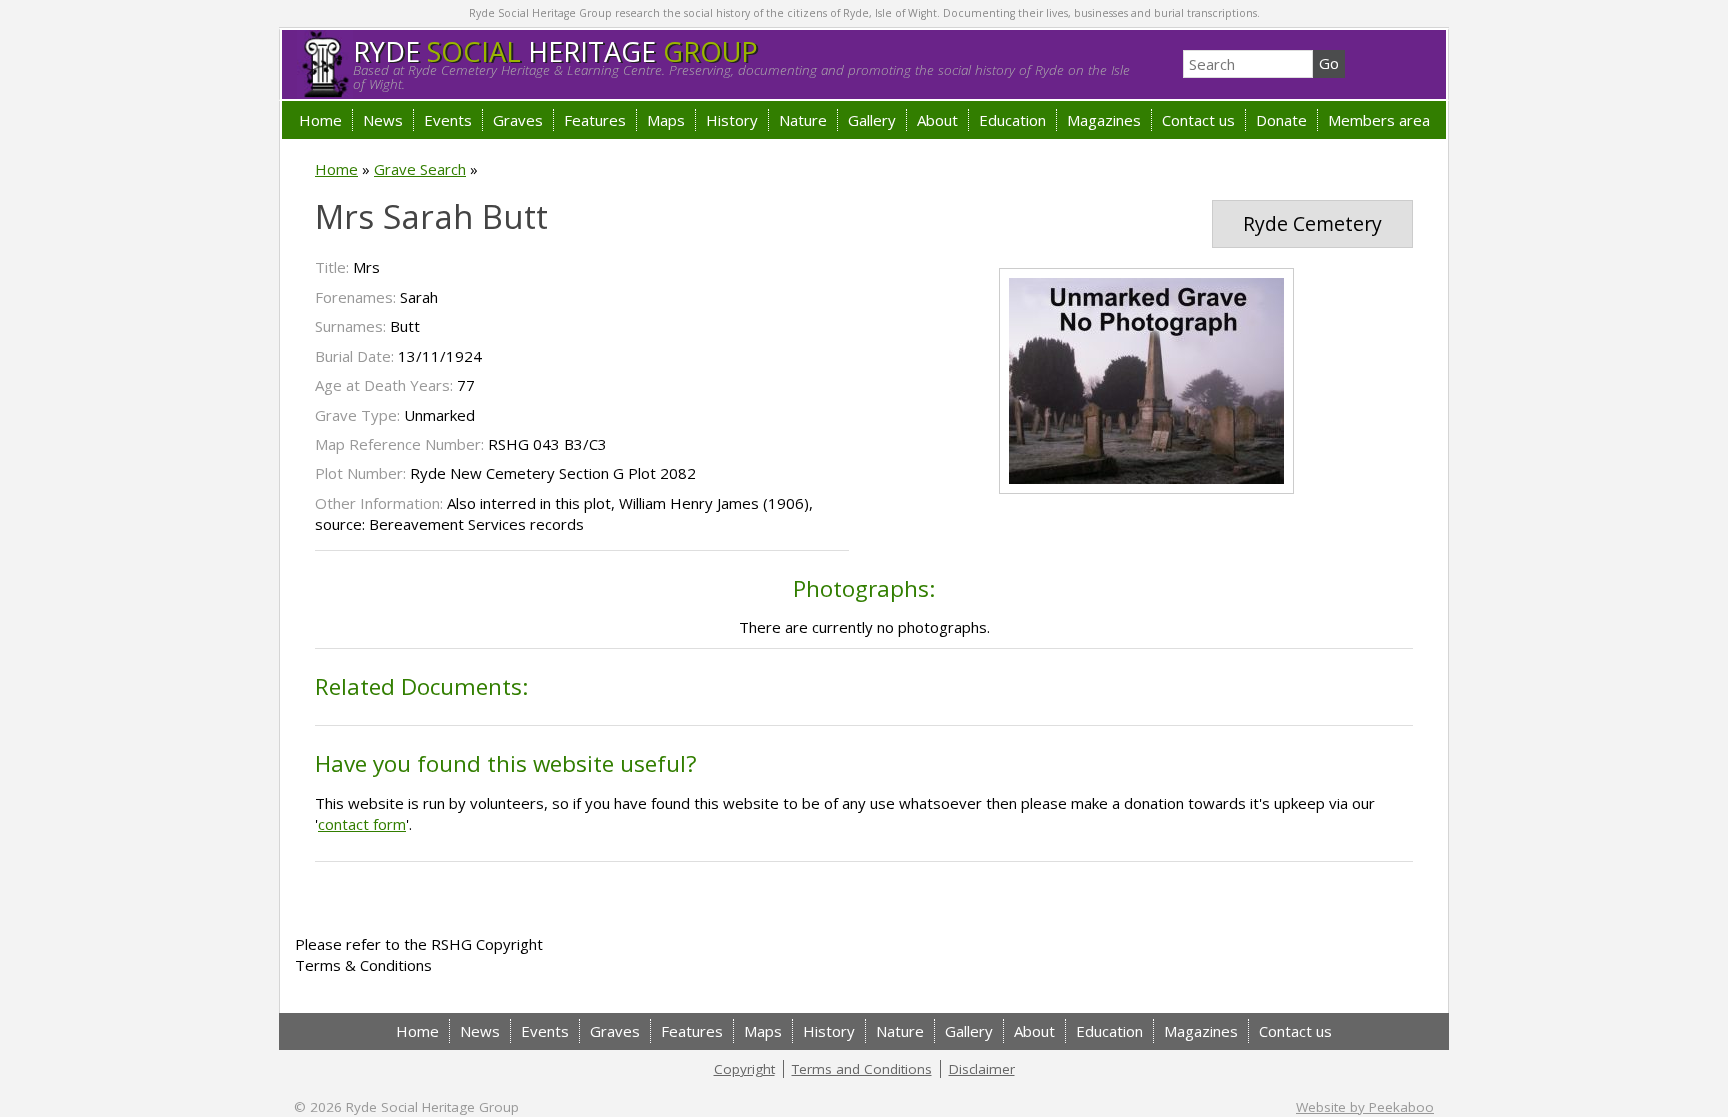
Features (595, 120)
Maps (666, 120)
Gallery (872, 120)
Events (448, 120)
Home (320, 120)
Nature (803, 120)
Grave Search (420, 169)
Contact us (1198, 120)
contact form (362, 824)
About (937, 120)
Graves (518, 120)
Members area (1379, 120)
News (383, 120)
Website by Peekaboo (1365, 1107)
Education (1012, 120)
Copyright (744, 1069)
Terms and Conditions (862, 1069)
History (732, 120)
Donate (1281, 120)
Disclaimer (982, 1069)
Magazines (1104, 120)
